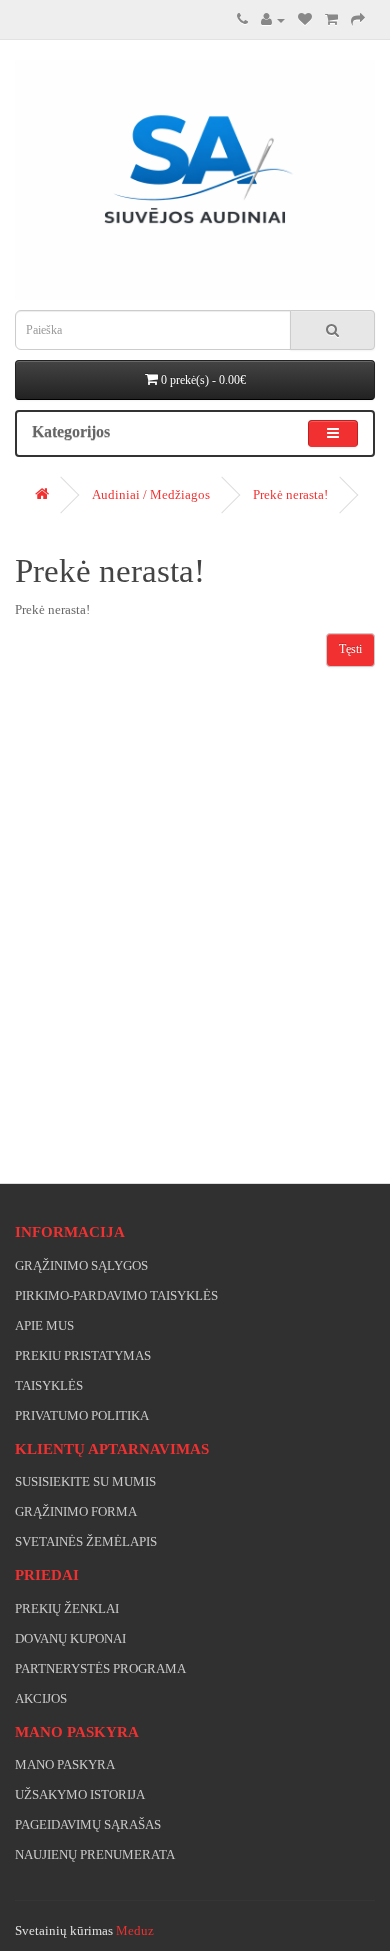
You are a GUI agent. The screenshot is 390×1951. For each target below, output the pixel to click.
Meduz (135, 1930)
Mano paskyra (65, 1764)
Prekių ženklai (67, 1608)
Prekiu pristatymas (83, 1355)
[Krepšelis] (331, 19)
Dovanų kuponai (70, 1638)
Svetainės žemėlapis (86, 1541)
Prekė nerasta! (290, 494)
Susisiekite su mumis (85, 1481)
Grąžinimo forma (76, 1511)
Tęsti (350, 649)
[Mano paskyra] (273, 19)
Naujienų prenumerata (95, 1854)
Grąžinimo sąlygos (81, 1265)
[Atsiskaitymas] (358, 19)
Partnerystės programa (100, 1668)
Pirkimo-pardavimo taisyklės (116, 1295)
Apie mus (44, 1325)
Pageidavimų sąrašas (88, 1824)
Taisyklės (49, 1385)
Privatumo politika (82, 1415)
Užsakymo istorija (80, 1794)
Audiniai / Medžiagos (151, 494)
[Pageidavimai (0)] (305, 19)
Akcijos (41, 1698)
